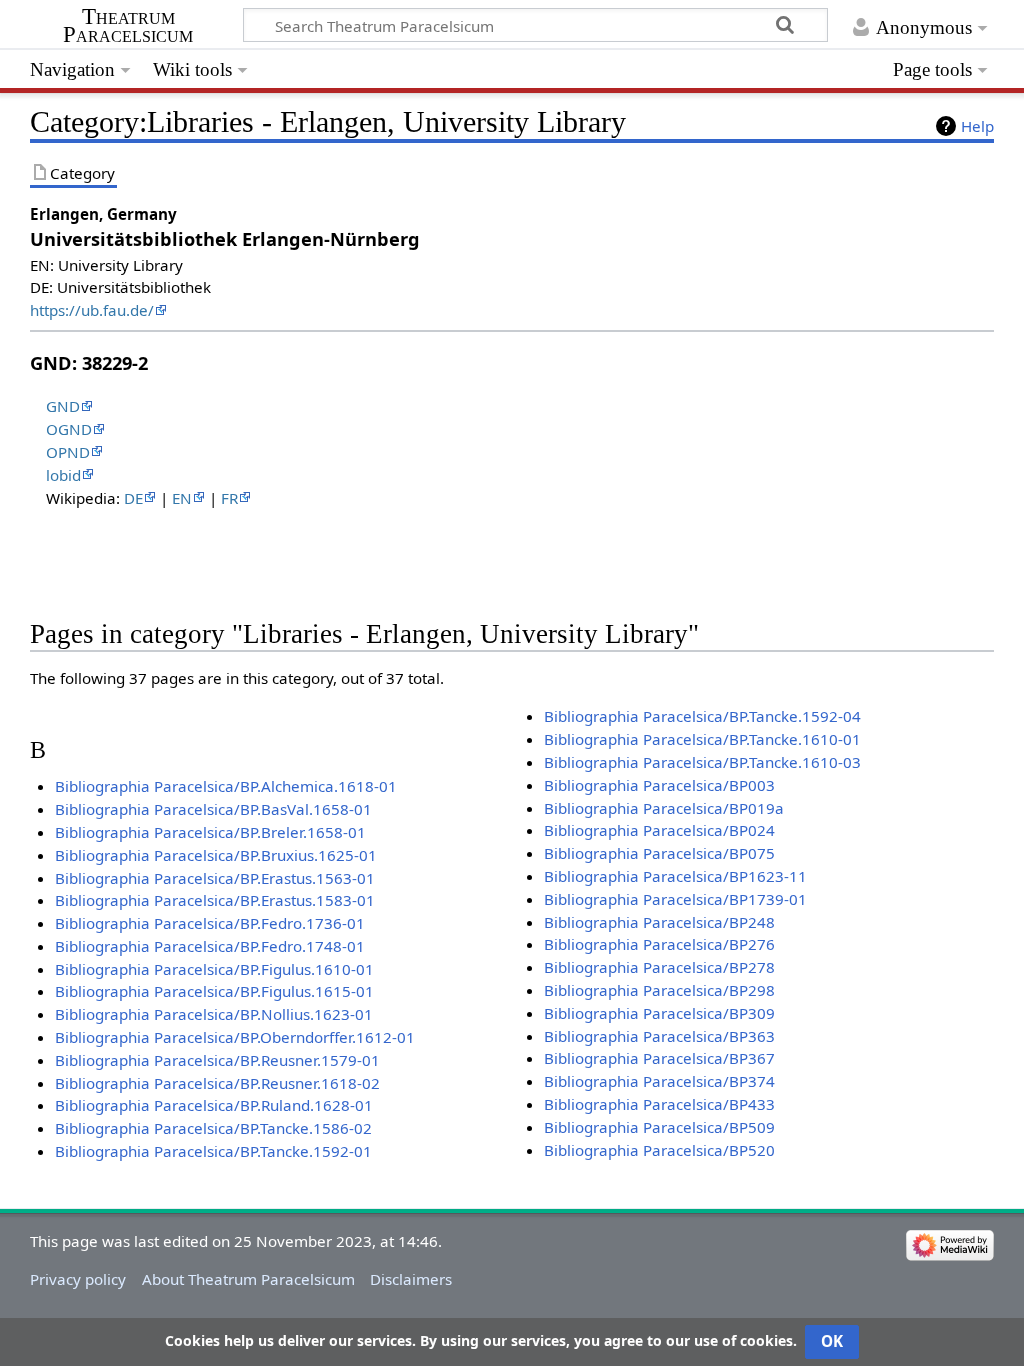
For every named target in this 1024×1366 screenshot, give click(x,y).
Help (977, 126)
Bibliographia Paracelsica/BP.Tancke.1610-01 (702, 739)
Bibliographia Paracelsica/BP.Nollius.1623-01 (214, 1014)
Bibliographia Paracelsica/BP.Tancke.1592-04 (702, 716)
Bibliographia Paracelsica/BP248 (659, 922)
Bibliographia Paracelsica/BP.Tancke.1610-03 (702, 762)
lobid (63, 475)
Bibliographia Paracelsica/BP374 (659, 1081)
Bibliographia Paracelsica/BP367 (659, 1058)
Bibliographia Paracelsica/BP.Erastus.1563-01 (215, 878)
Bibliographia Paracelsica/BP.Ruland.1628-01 (214, 1105)
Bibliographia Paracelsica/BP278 (659, 967)
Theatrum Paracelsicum (128, 26)
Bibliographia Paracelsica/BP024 (659, 830)
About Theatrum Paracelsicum (248, 1279)
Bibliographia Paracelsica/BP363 (659, 1036)
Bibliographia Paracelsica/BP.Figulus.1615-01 (214, 991)
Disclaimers (411, 1279)
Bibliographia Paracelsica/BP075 (659, 853)
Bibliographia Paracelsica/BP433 (659, 1104)
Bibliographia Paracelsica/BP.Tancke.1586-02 (213, 1128)
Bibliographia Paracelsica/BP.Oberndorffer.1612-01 (235, 1037)
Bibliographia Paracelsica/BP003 (659, 785)
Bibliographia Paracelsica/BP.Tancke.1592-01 (213, 1151)
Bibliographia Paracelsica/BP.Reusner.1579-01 (217, 1060)
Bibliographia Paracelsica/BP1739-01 (675, 899)
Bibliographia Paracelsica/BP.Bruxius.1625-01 (216, 855)
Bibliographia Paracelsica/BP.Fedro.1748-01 (210, 946)
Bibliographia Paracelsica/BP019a (664, 808)
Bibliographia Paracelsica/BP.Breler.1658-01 (210, 832)
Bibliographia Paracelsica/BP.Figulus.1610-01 (214, 969)
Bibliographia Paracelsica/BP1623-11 (675, 876)
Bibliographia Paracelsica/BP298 (659, 990)
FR (229, 498)
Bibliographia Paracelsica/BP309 (659, 1013)
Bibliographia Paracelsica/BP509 (659, 1127)
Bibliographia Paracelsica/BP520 (659, 1150)
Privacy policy (78, 1279)
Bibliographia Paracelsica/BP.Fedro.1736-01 (210, 923)
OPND (68, 452)
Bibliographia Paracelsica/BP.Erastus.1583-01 (215, 900)
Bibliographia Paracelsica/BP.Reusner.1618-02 (217, 1083)
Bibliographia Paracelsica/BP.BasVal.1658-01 (213, 809)
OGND (69, 429)
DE (133, 498)
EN (182, 498)
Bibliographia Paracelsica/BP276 (659, 944)
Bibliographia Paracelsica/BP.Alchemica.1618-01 (226, 786)
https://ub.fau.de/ (92, 310)
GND (63, 406)
